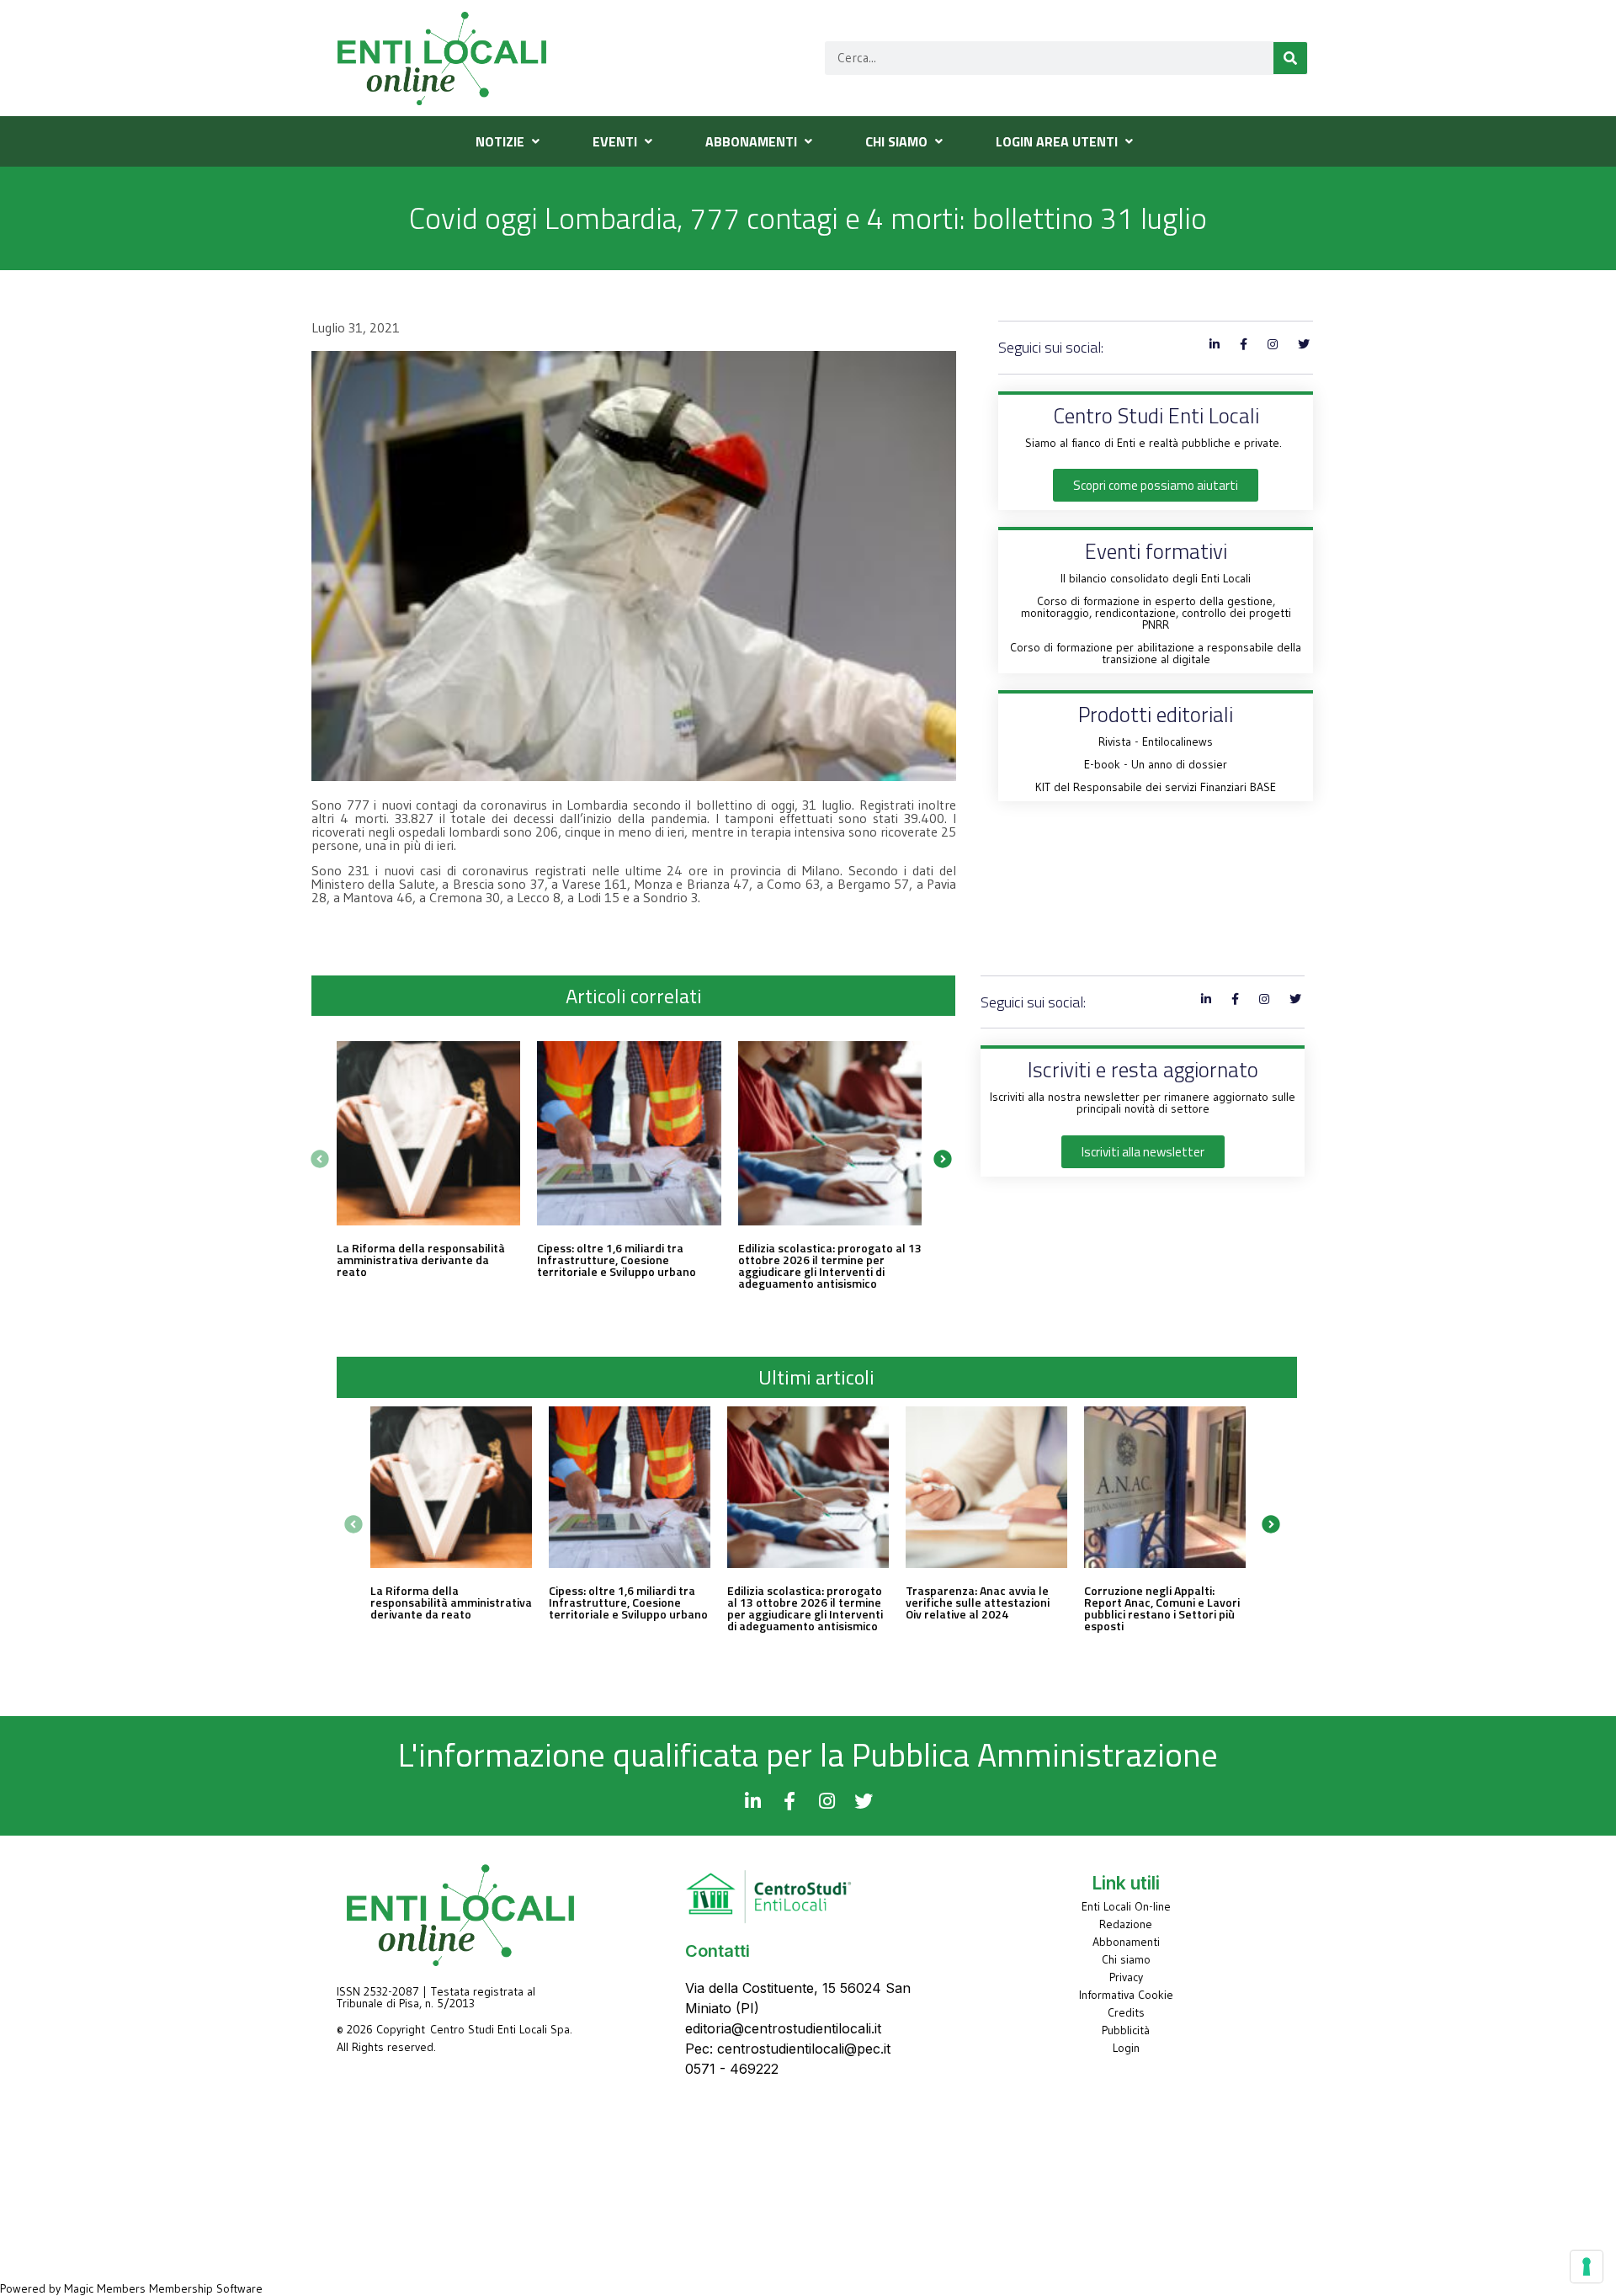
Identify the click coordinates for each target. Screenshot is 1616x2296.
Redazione (1126, 1924)
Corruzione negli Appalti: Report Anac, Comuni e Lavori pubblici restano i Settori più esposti (1162, 1608)
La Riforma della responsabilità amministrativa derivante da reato (421, 1260)
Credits (1126, 2012)
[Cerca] (1290, 58)
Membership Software (206, 2288)
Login (1126, 2048)
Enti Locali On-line (1126, 1906)
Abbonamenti (1126, 1942)
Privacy (1126, 1977)
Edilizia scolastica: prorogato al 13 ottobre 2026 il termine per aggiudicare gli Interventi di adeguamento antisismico (830, 1265)
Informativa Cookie (1126, 1995)
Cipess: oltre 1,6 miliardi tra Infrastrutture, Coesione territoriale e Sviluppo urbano (617, 1260)
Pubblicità (1126, 2030)
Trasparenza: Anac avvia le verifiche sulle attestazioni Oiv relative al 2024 (978, 1602)
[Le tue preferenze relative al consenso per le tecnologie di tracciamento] (1587, 2267)
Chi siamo (1126, 1959)
